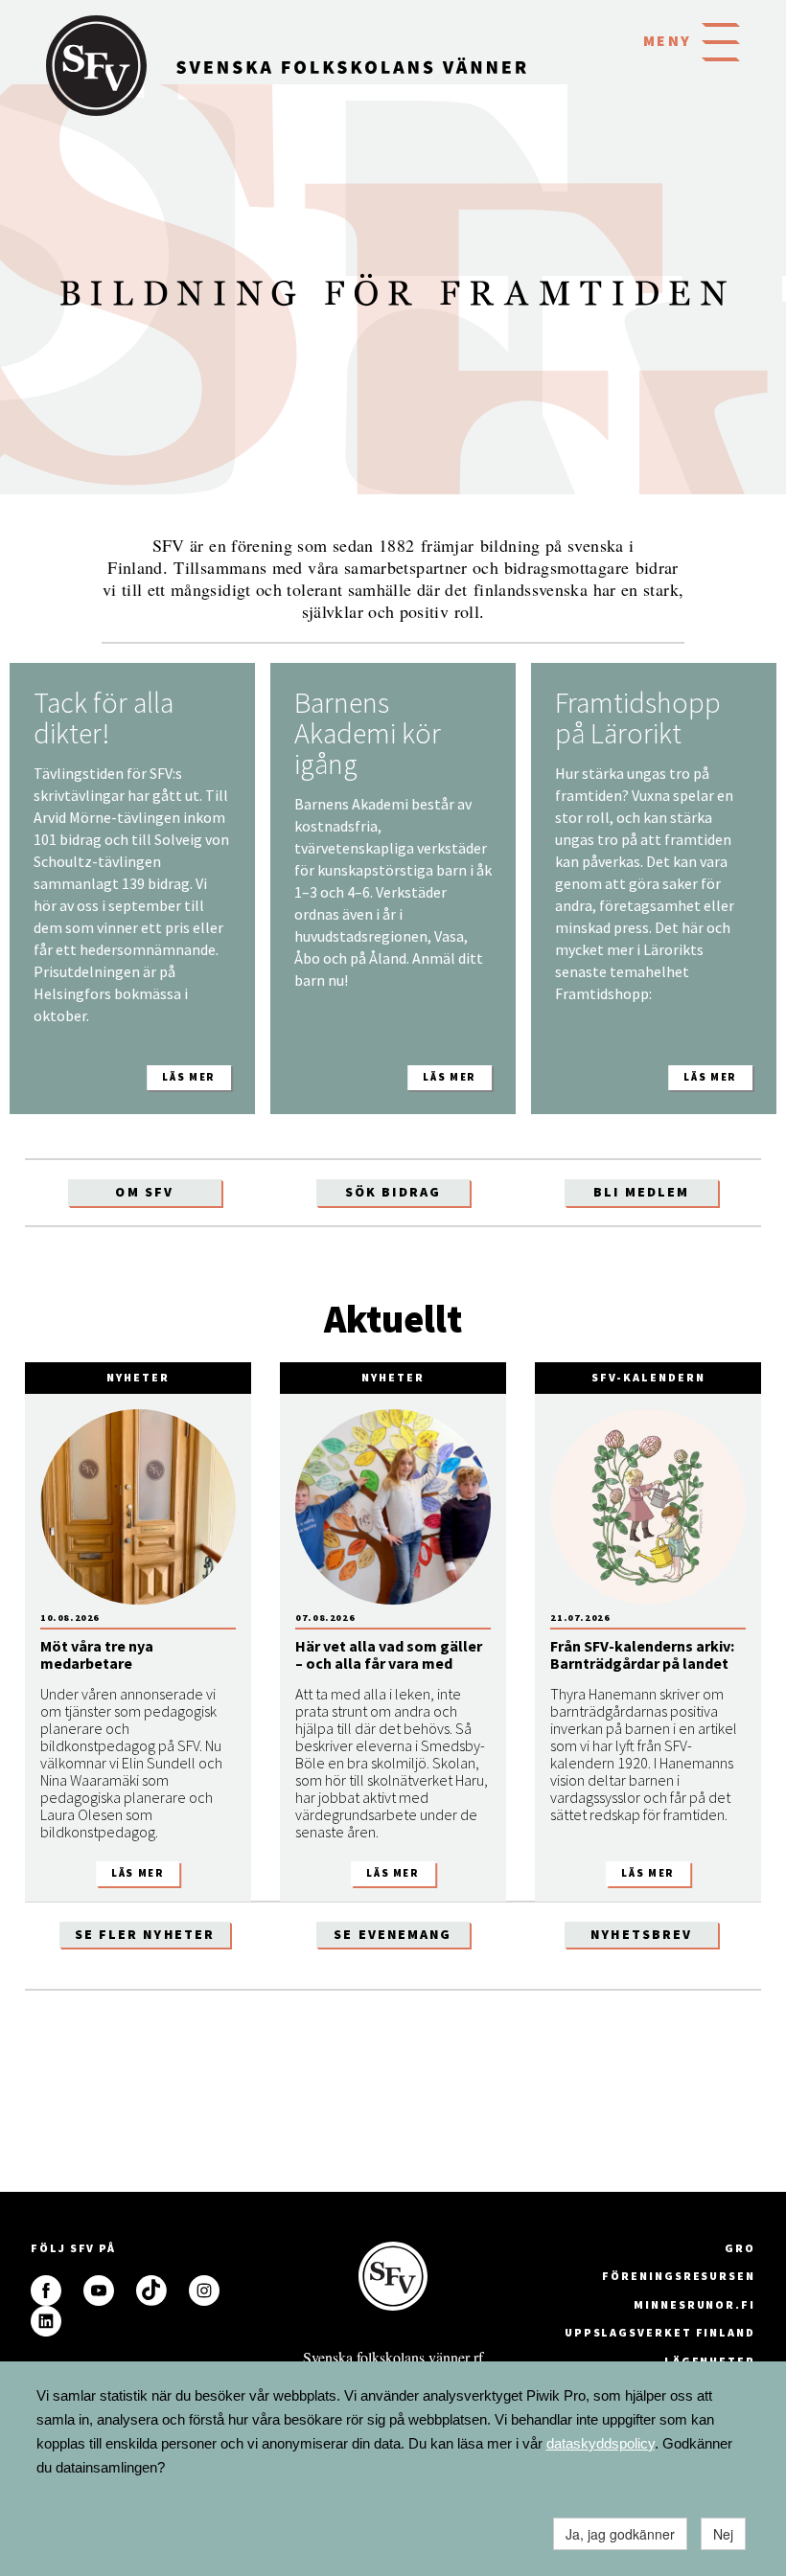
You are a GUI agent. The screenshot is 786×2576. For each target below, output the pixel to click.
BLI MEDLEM (641, 1192)
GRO (740, 2248)
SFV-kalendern (648, 1377)
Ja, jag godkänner (620, 2534)
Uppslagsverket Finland (660, 2332)
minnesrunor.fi (694, 2304)
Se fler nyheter (145, 1934)
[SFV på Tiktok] (151, 2291)
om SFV (144, 1192)
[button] (721, 40)
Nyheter (138, 1377)
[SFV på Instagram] (204, 2291)
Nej (723, 2534)
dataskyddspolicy (601, 2443)
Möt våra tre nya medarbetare (97, 1654)
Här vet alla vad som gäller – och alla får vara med (389, 1654)
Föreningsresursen (679, 2276)
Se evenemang (393, 1934)
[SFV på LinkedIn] (46, 2321)
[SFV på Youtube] (99, 2291)
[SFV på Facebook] (46, 2291)
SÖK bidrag (393, 1192)
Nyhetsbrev (641, 1934)
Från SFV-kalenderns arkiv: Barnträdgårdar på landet (642, 1654)
